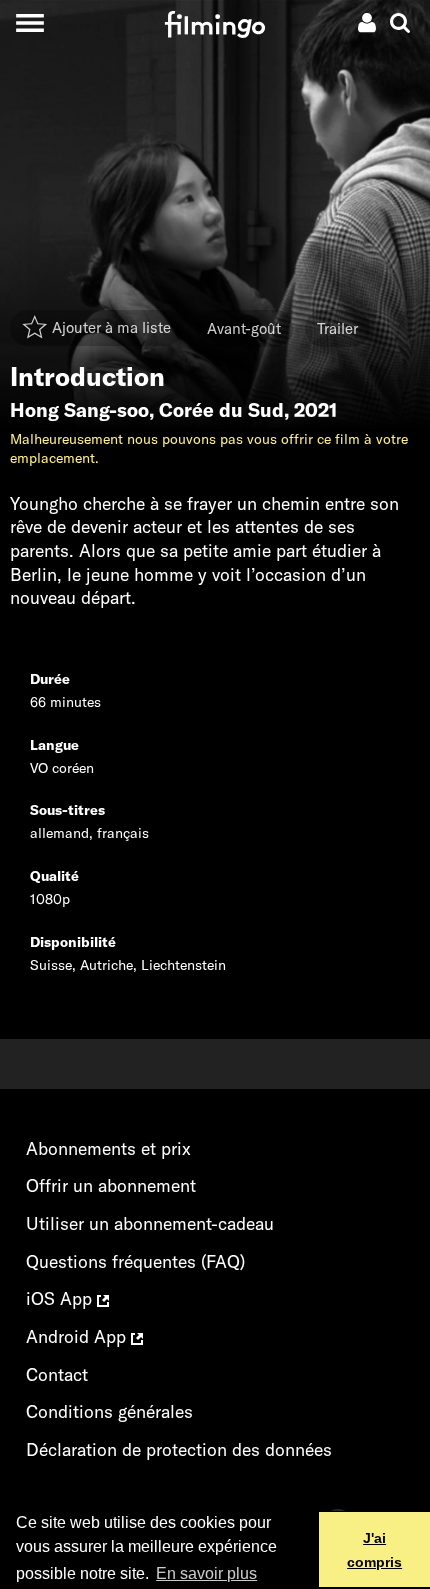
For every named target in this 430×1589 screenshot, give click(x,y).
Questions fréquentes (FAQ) (135, 1261)
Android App (78, 1336)
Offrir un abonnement (111, 1185)
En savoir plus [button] (206, 1573)
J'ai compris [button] (374, 1550)
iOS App (61, 1298)
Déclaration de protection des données (179, 1449)
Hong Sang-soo (79, 410)
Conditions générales (109, 1411)
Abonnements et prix (108, 1148)
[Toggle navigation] (29, 22)
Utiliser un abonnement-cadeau (150, 1223)
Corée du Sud (221, 410)
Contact (57, 1374)
